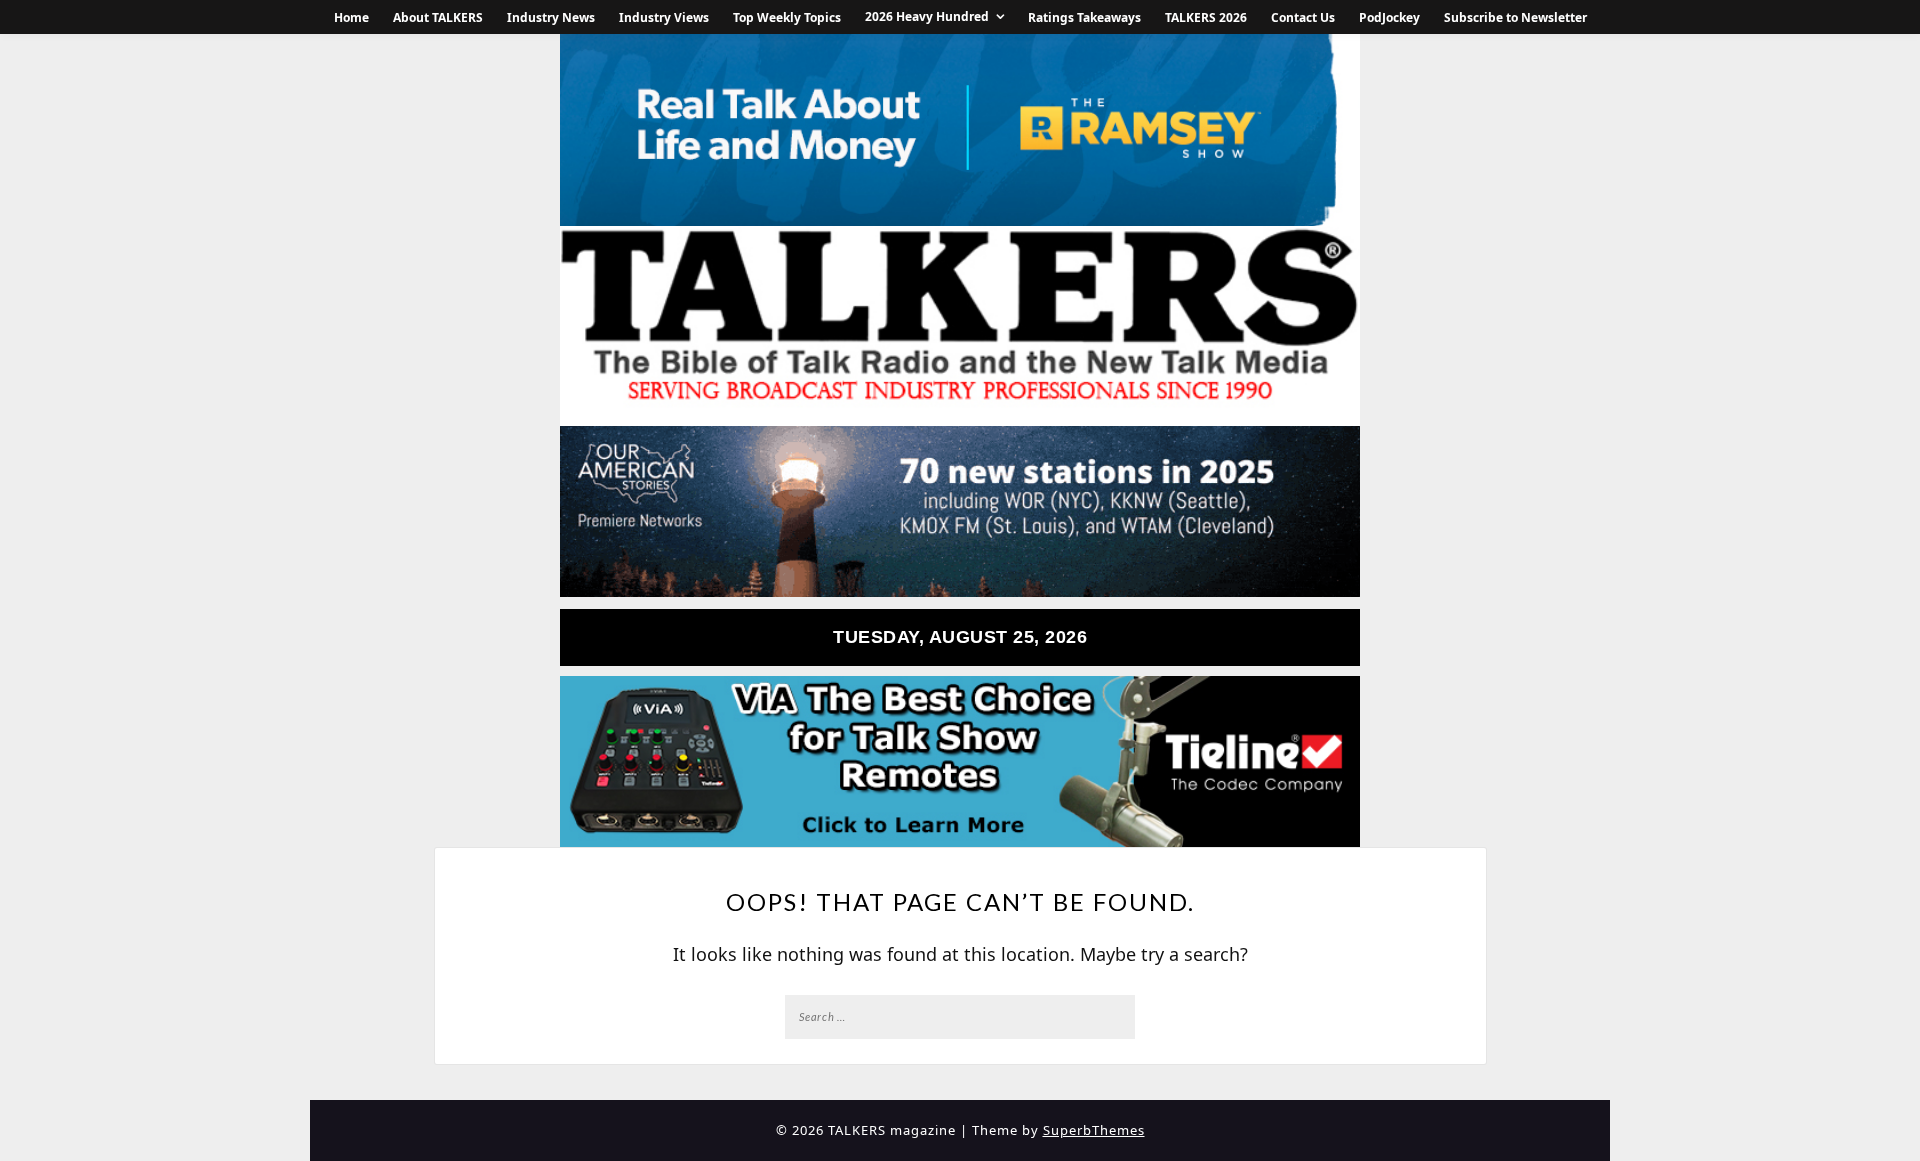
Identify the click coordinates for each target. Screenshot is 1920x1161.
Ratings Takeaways (1084, 17)
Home (351, 17)
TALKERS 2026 (1206, 17)
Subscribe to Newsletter (1515, 17)
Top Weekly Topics (787, 17)
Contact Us (1303, 17)
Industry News (551, 17)
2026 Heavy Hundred (927, 16)
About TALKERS (438, 17)
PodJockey (1389, 17)
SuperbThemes (1094, 1130)
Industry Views (664, 17)
